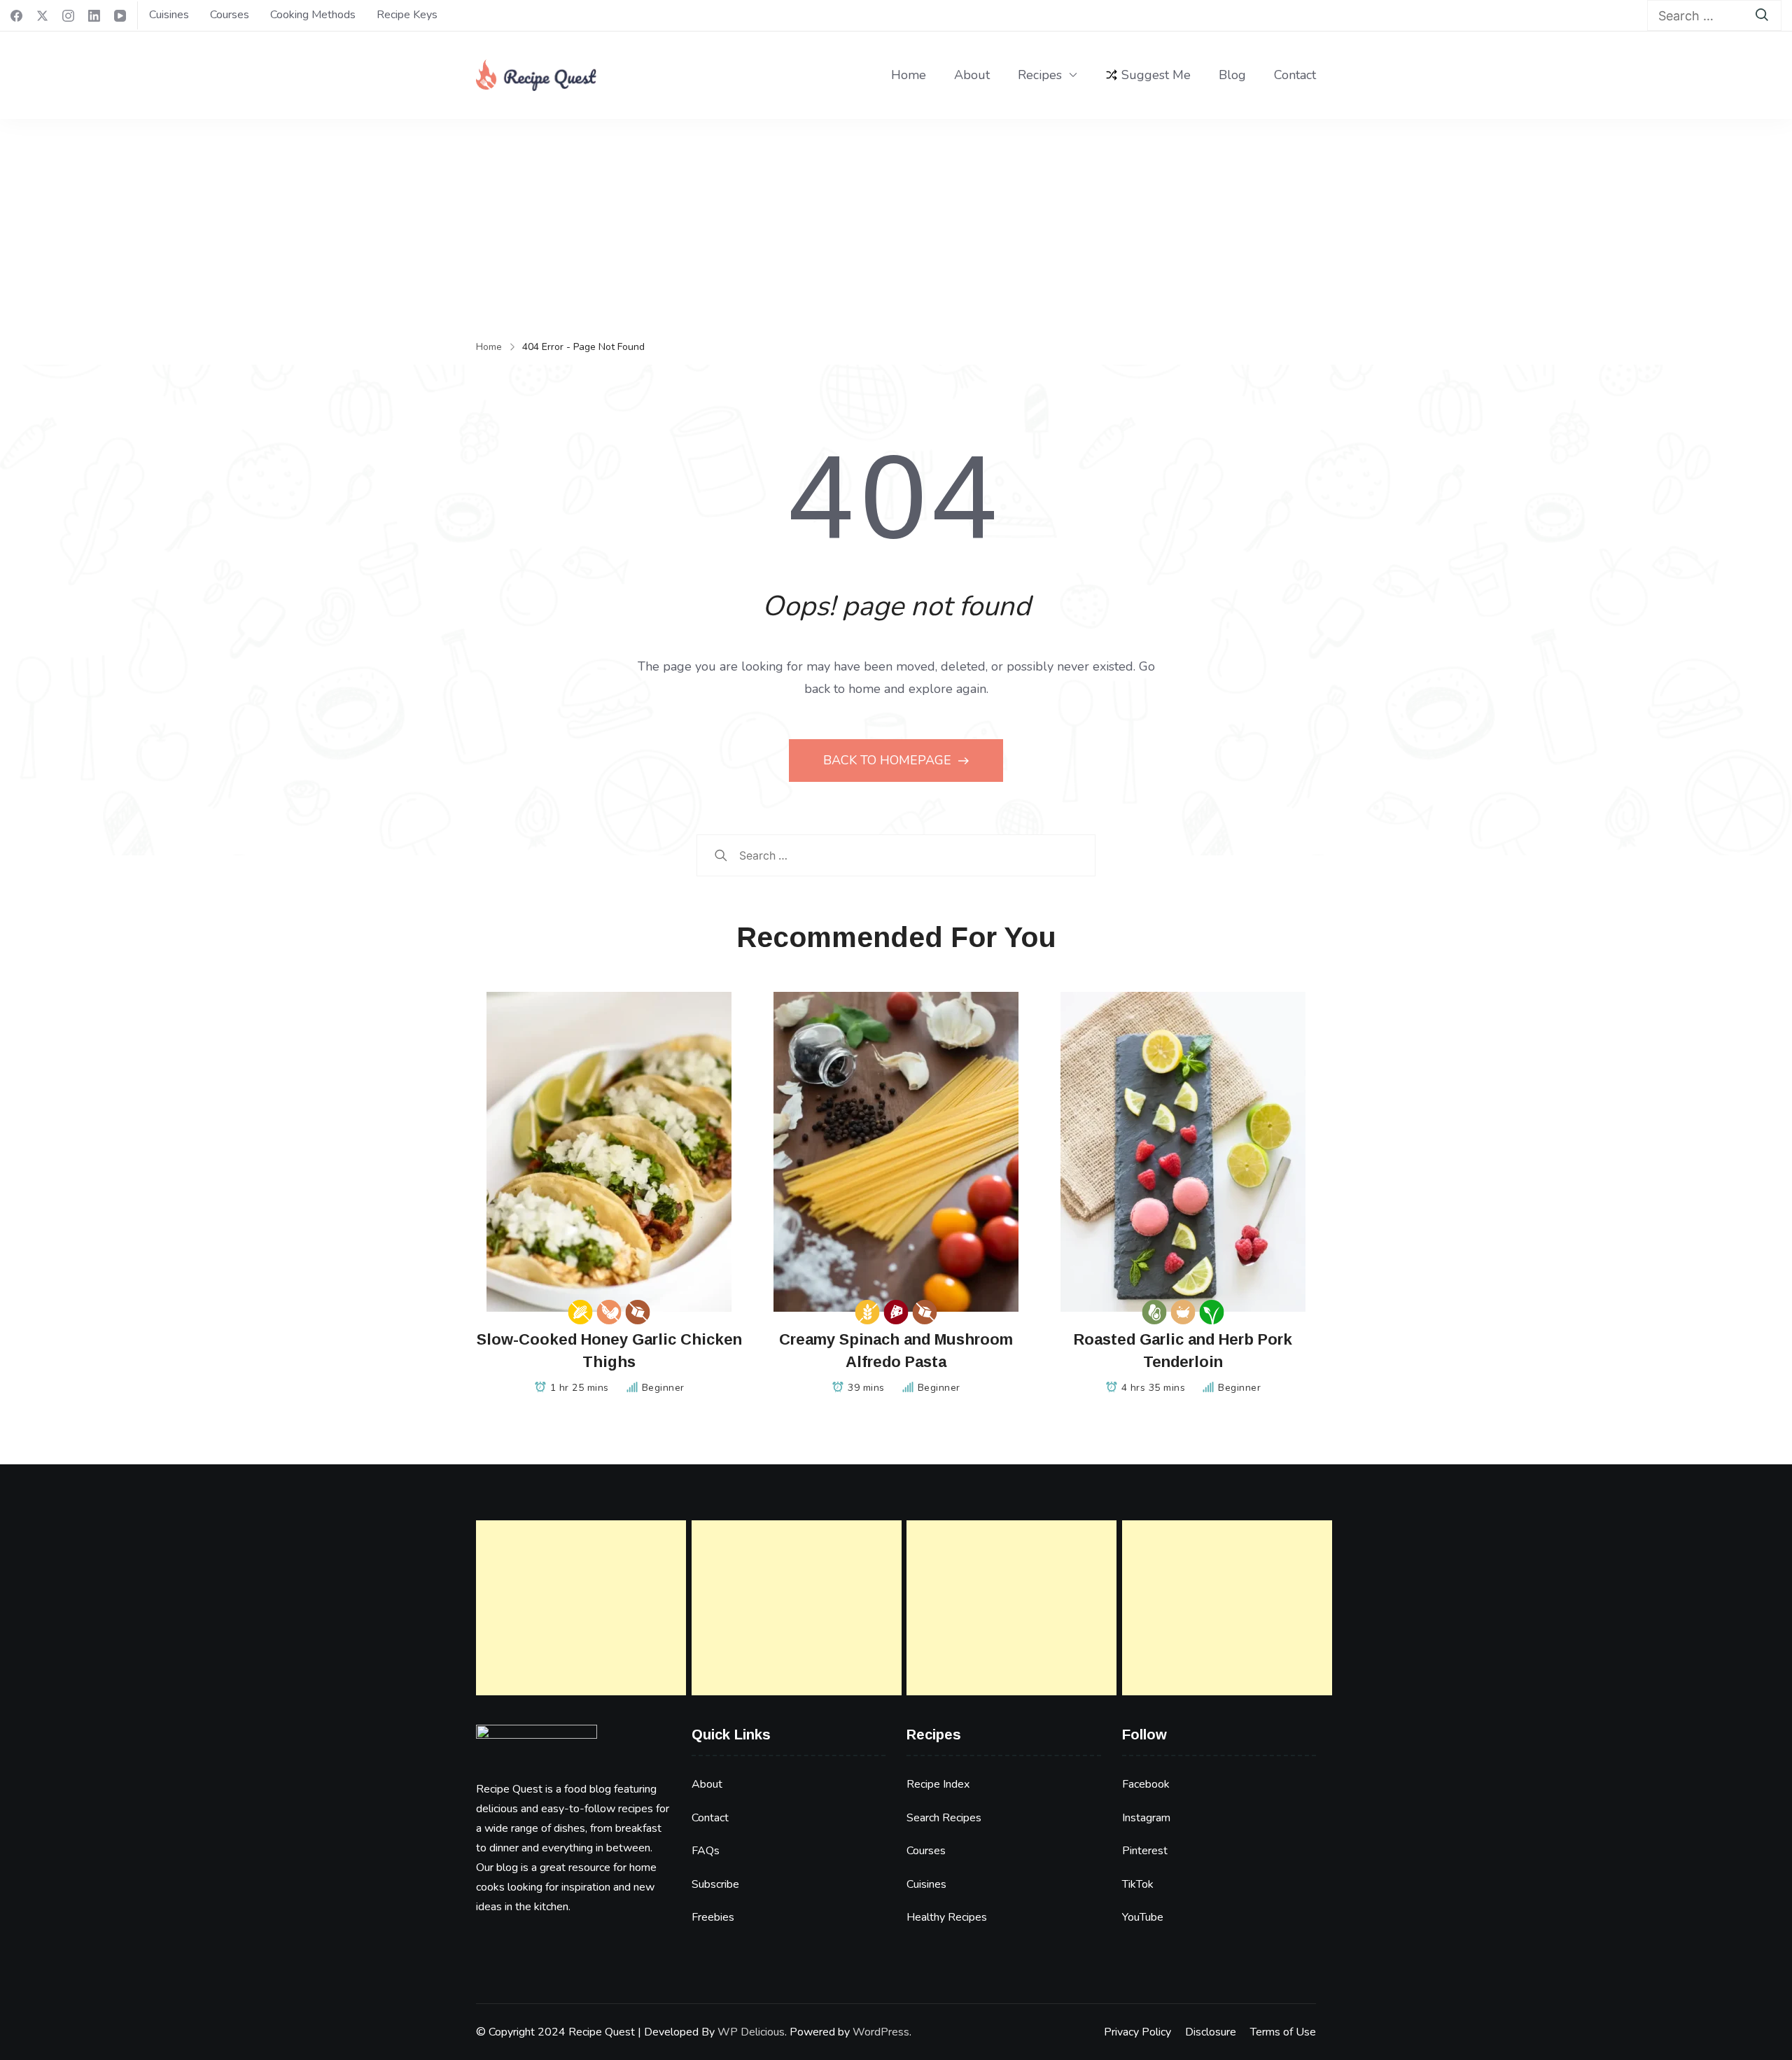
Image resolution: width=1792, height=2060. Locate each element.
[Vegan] (1212, 1312)
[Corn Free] (581, 1312)
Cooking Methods (313, 15)
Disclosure (1211, 2032)
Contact (1295, 75)
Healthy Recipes (947, 1917)
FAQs (706, 1851)
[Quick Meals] (1183, 1312)
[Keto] (1155, 1312)
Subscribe (715, 1884)
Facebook (1146, 1784)
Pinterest (1145, 1851)
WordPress (881, 2032)
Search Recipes (944, 1818)
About (972, 75)
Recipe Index (938, 1784)
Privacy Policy (1137, 2032)
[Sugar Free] (638, 1312)
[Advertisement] (896, 224)
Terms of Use (1283, 2032)
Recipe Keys (407, 15)
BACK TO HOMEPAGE (889, 760)
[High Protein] (896, 1312)
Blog (1232, 75)
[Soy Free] (609, 1312)
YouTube (1143, 1917)
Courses (230, 15)
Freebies (713, 1917)
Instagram (1146, 1818)
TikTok (1138, 1884)
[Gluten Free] (868, 1312)
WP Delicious (751, 2032)
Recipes (1040, 75)
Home (909, 75)
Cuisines (169, 15)
